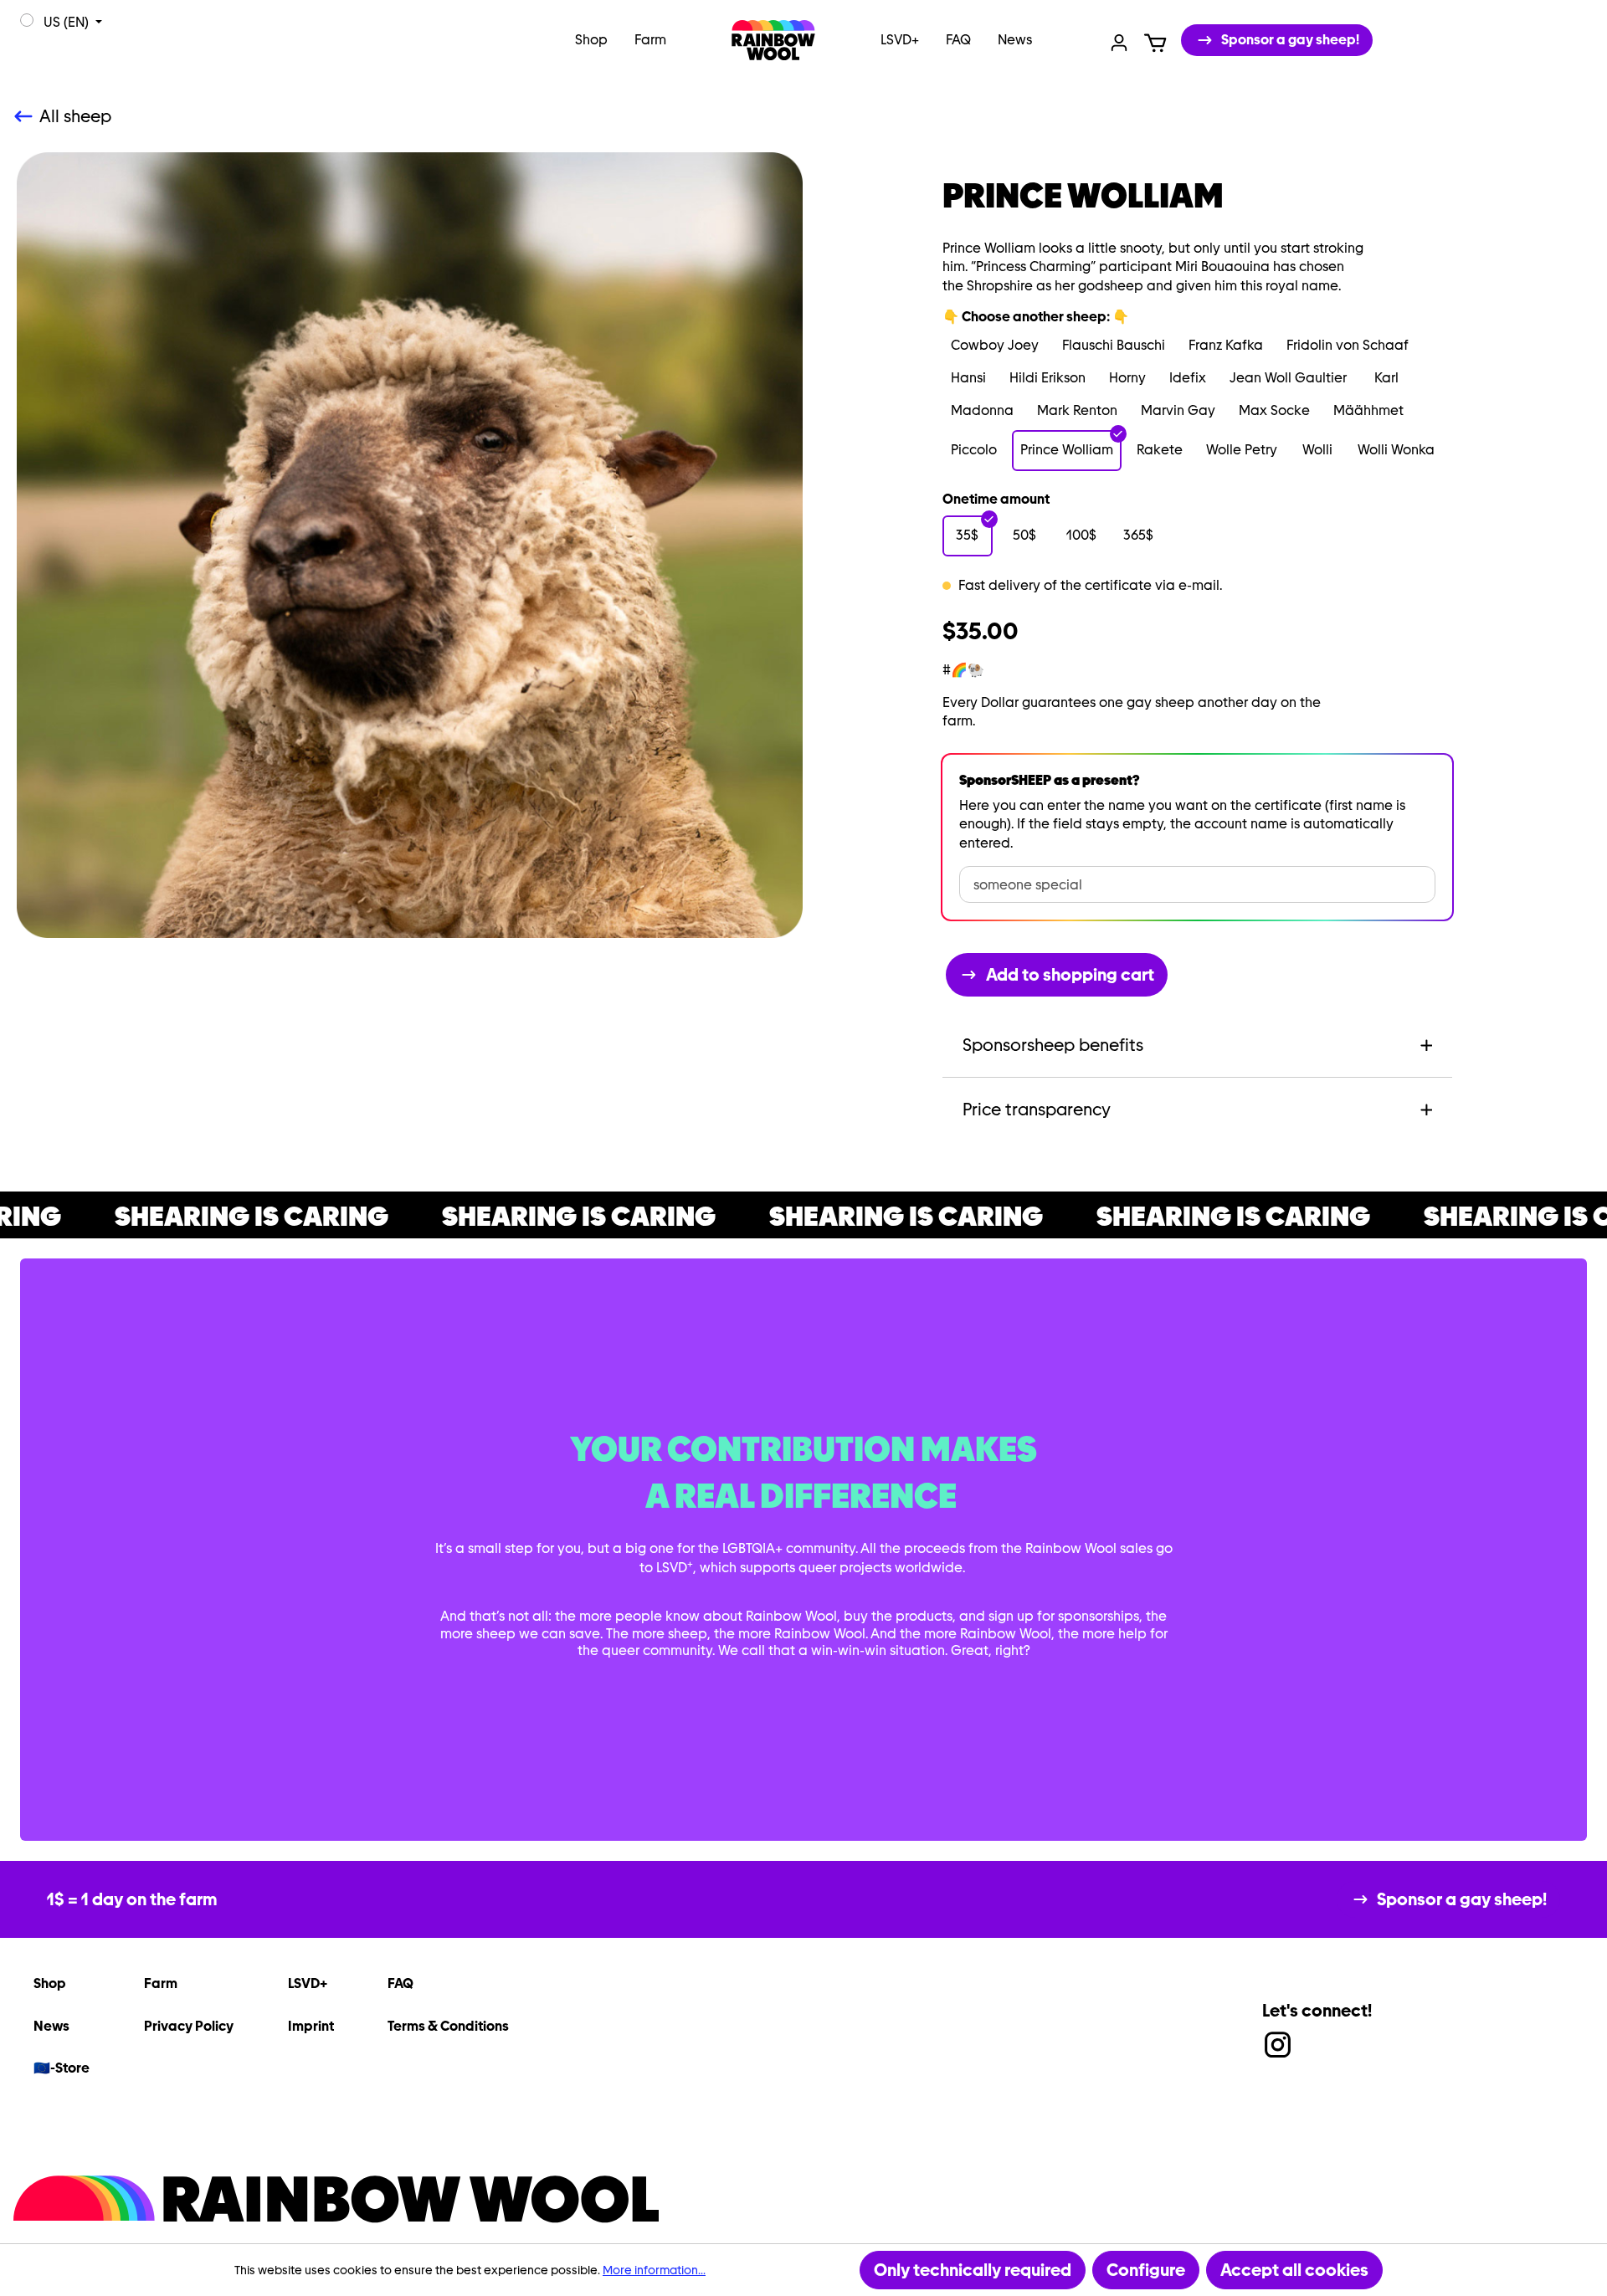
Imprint (311, 2026)
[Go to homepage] (773, 40)
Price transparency (1037, 1110)
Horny (1127, 378)
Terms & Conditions (448, 2026)
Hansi (968, 378)
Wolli (1317, 450)
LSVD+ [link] (308, 1983)
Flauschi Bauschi (1114, 345)
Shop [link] (50, 1983)
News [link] (51, 2026)
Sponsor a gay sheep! (1290, 40)
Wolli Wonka (1396, 450)
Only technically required (973, 2270)
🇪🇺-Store (62, 2068)
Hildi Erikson (1047, 378)
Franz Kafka (1226, 345)
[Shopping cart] (1155, 41)
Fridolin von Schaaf (1348, 345)
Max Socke (1274, 410)
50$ (1024, 535)
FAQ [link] (400, 1983)
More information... (654, 2270)
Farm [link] (161, 1983)
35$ (967, 535)
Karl (1386, 378)
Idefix (1188, 378)
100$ (1081, 535)
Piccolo (974, 450)
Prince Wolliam (1067, 450)
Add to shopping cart (1070, 975)
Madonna (982, 410)
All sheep (75, 116)
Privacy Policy (189, 2026)
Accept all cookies (1294, 2270)
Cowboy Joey (995, 345)
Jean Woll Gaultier (1288, 378)
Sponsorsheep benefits (1053, 1045)
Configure (1146, 2270)
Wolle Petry (1242, 450)
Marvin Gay (1178, 410)
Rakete (1160, 450)
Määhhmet (1368, 410)
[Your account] (1119, 41)
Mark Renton (1077, 410)
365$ (1138, 535)
